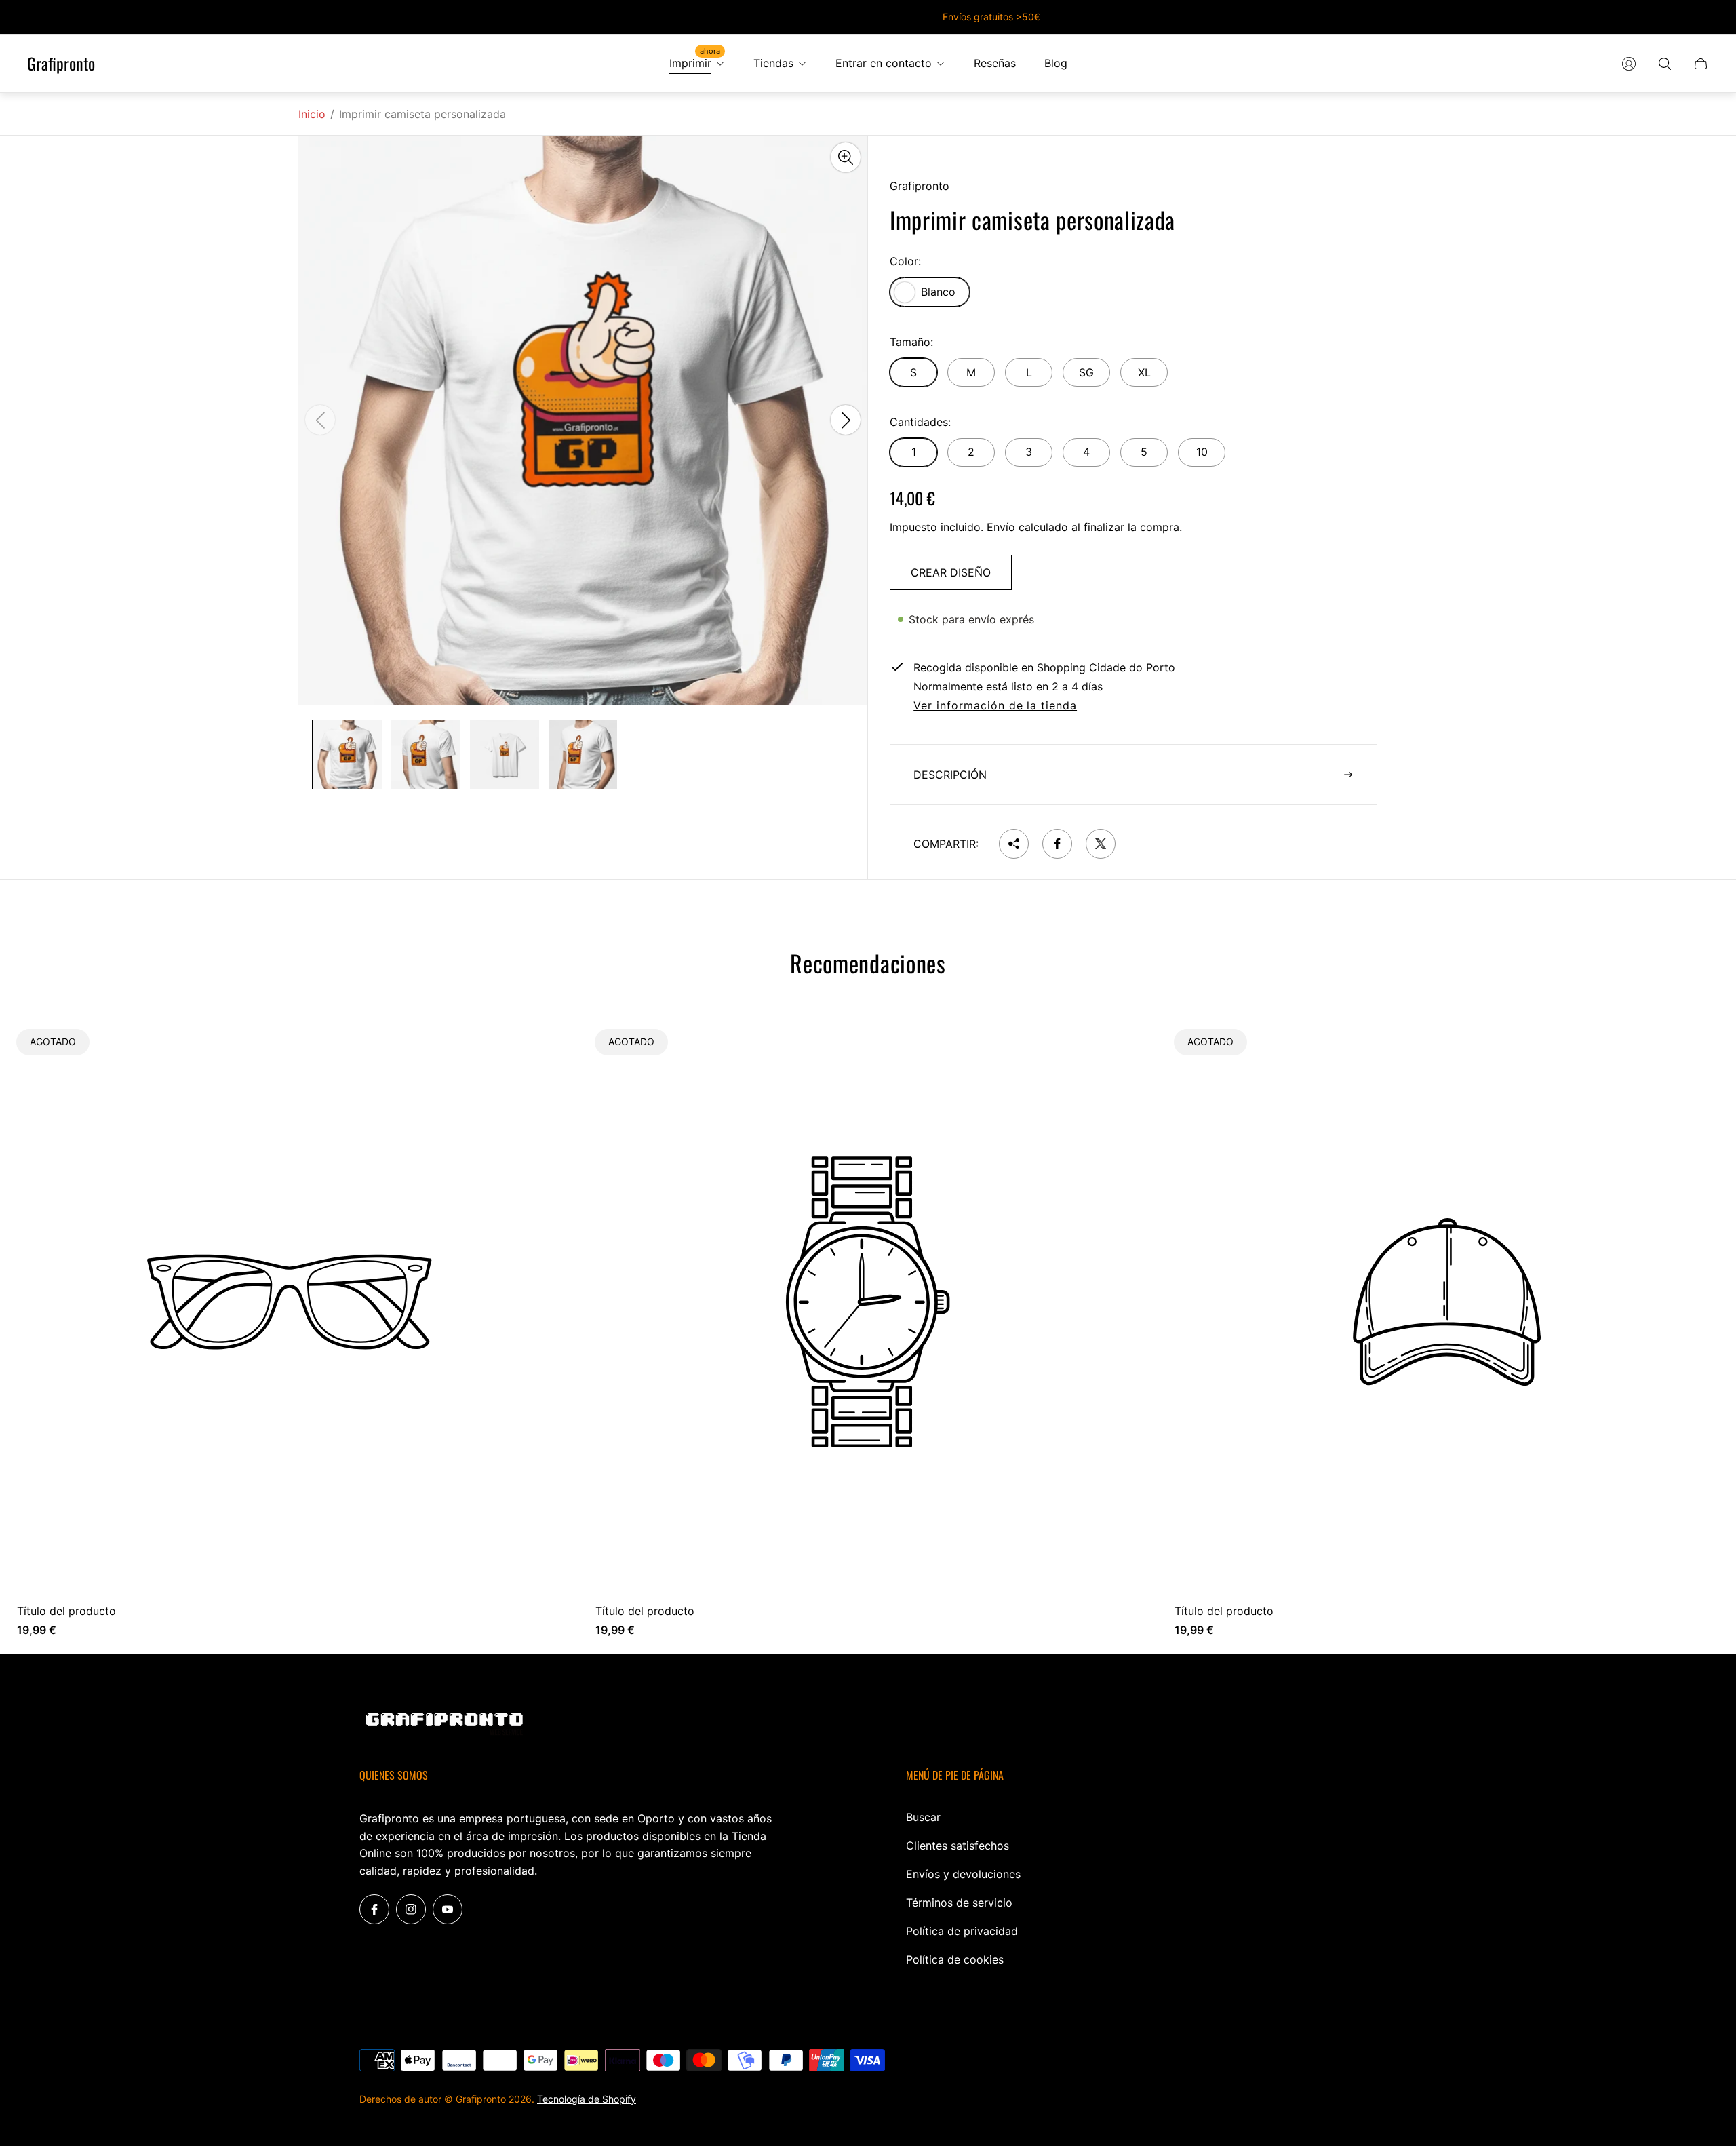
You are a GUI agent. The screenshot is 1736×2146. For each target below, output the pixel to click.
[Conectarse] (1629, 64)
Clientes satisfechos (958, 1846)
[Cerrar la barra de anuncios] (1702, 17)
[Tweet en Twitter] (1101, 844)
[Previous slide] (320, 421)
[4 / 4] (583, 755)
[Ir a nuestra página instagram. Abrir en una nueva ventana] (411, 1909)
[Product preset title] (289, 1302)
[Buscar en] (1665, 64)
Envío (1001, 527)
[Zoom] (846, 157)
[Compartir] (1014, 844)
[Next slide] (846, 421)
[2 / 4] (426, 755)
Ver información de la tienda (995, 706)
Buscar (923, 1817)
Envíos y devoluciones (963, 1874)
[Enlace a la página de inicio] (444, 1725)
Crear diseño (951, 572)
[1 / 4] (347, 755)
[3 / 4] (505, 755)
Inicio (312, 114)
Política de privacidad (962, 1931)
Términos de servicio (959, 1903)
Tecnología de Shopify (587, 2099)
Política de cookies (955, 1959)
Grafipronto (61, 64)
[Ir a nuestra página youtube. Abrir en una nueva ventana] (448, 1909)
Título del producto (66, 1611)
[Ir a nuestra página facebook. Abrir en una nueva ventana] (374, 1909)
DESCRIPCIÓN (950, 775)
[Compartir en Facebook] (1057, 844)
